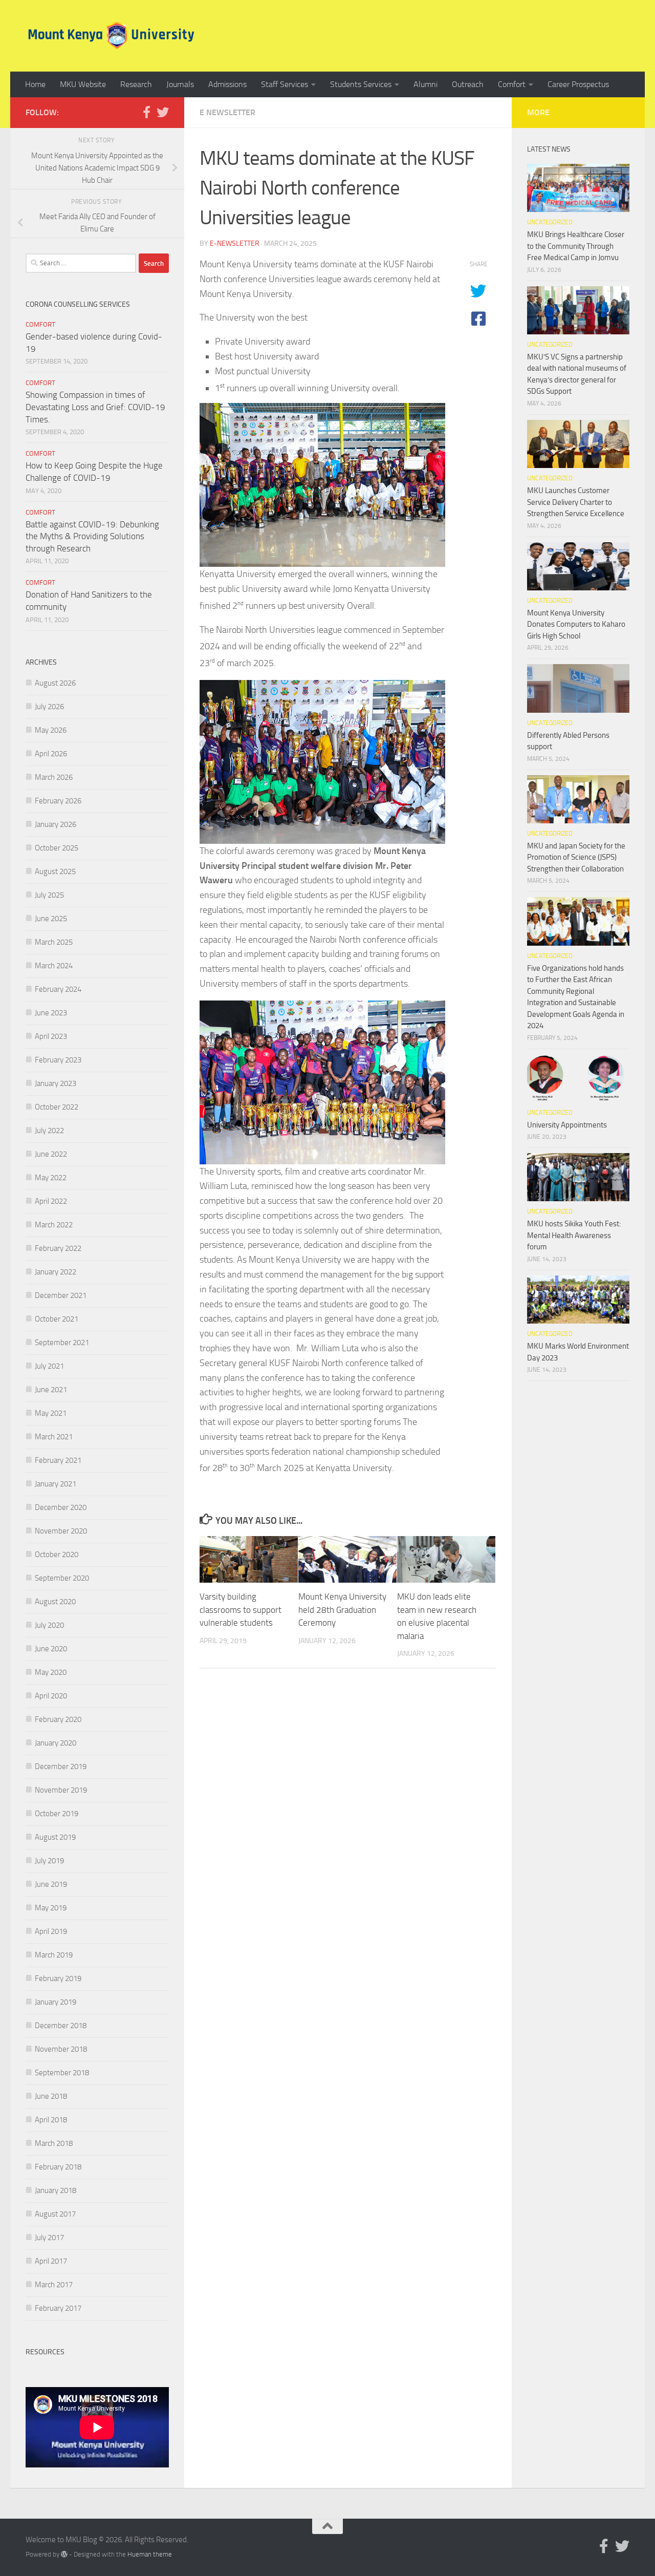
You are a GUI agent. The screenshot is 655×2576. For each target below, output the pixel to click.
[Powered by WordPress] (64, 2554)
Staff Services (285, 84)
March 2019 (54, 1955)
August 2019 (55, 1837)
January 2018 (56, 2190)
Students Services (361, 84)
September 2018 (62, 2073)
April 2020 (51, 1696)
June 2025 (51, 919)
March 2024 (54, 966)
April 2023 (51, 1036)
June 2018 (51, 2096)
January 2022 (56, 1272)
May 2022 (51, 1178)
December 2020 (61, 1507)
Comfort (512, 84)
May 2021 (51, 1413)
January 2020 (56, 1743)
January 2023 (56, 1083)
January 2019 (56, 2002)
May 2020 (51, 1672)
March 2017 (54, 2285)
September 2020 (62, 1578)
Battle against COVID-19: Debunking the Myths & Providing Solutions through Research (92, 536)
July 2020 (49, 1625)
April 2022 (51, 1201)
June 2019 (51, 1884)
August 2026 (55, 683)
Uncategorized (550, 222)
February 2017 (58, 2308)
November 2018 (61, 2049)
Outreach (468, 84)
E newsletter (227, 112)
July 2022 (49, 1131)
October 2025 (57, 848)
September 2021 (62, 1343)
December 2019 (61, 1766)
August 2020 (55, 1602)
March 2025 (54, 942)
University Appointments (567, 1125)
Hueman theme (150, 2554)
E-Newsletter (235, 243)
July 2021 (49, 1366)
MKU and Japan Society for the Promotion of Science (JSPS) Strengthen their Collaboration (576, 857)
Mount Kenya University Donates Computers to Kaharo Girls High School (576, 624)
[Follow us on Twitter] (163, 112)
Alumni (425, 84)
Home (35, 84)
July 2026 (49, 707)
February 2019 (58, 1978)
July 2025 (49, 895)
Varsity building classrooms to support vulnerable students (241, 1610)
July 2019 (49, 1861)
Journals (180, 84)
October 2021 (57, 1319)
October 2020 (57, 1555)
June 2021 (51, 1390)
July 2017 (49, 2238)
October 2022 (57, 1107)
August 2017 (55, 2214)
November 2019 (61, 1790)
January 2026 (56, 824)
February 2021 (58, 1460)
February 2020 (58, 1719)
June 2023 (51, 1013)
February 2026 (58, 801)
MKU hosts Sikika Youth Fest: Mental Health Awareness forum (574, 1235)
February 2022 (58, 1248)
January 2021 (56, 1484)
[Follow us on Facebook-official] (146, 112)
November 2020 (61, 1531)
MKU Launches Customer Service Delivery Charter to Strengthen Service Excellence (576, 502)
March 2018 (54, 2143)
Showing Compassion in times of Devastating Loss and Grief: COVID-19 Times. (95, 407)
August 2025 (55, 871)
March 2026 (54, 777)
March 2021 (54, 1437)
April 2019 (51, 1931)
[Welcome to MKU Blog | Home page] (111, 36)
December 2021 (61, 1295)
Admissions (227, 84)
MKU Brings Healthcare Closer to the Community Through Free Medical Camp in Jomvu (576, 246)
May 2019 (51, 1908)
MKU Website (83, 84)
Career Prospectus (578, 84)
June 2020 (51, 1649)
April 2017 (51, 2261)
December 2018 (61, 2026)
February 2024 (58, 989)
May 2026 (51, 730)
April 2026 (51, 754)
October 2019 (57, 1814)
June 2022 (51, 1154)
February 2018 (58, 2167)
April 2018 (51, 2120)
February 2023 (58, 1060)
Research (136, 84)
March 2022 (54, 1225)
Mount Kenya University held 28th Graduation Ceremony (342, 1610)
